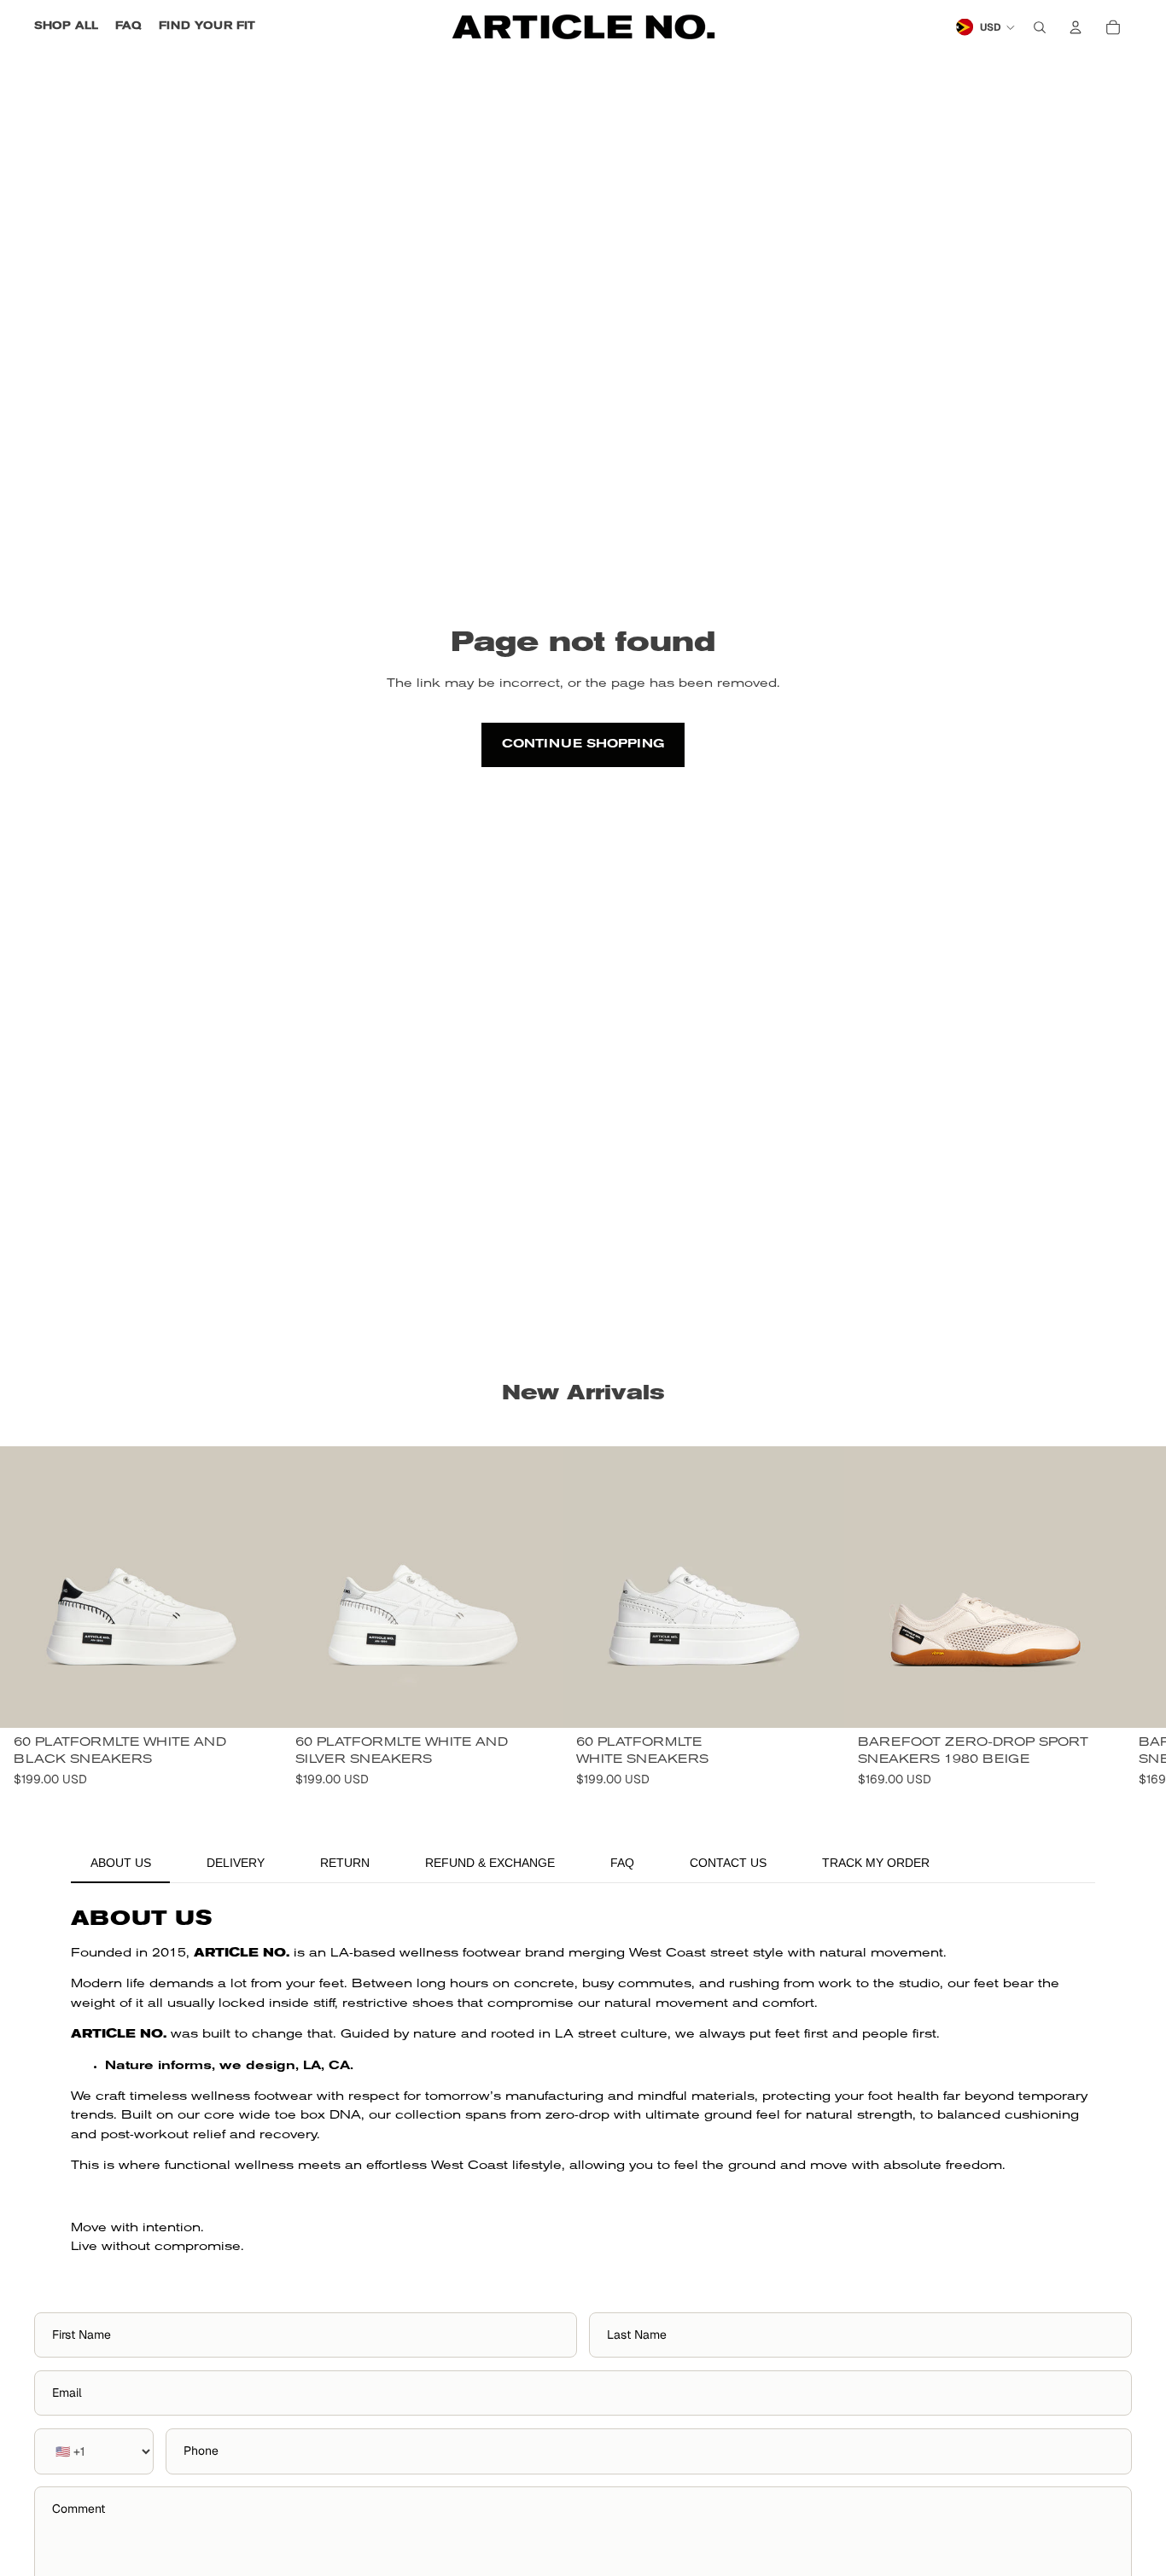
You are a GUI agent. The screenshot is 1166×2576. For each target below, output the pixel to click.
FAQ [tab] (622, 1863)
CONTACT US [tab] (728, 1863)
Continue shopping (583, 744)
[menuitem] (66, 27)
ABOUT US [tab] (121, 1863)
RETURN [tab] (345, 1863)
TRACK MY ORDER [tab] (876, 1863)
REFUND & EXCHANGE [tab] (490, 1863)
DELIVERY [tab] (236, 1863)
